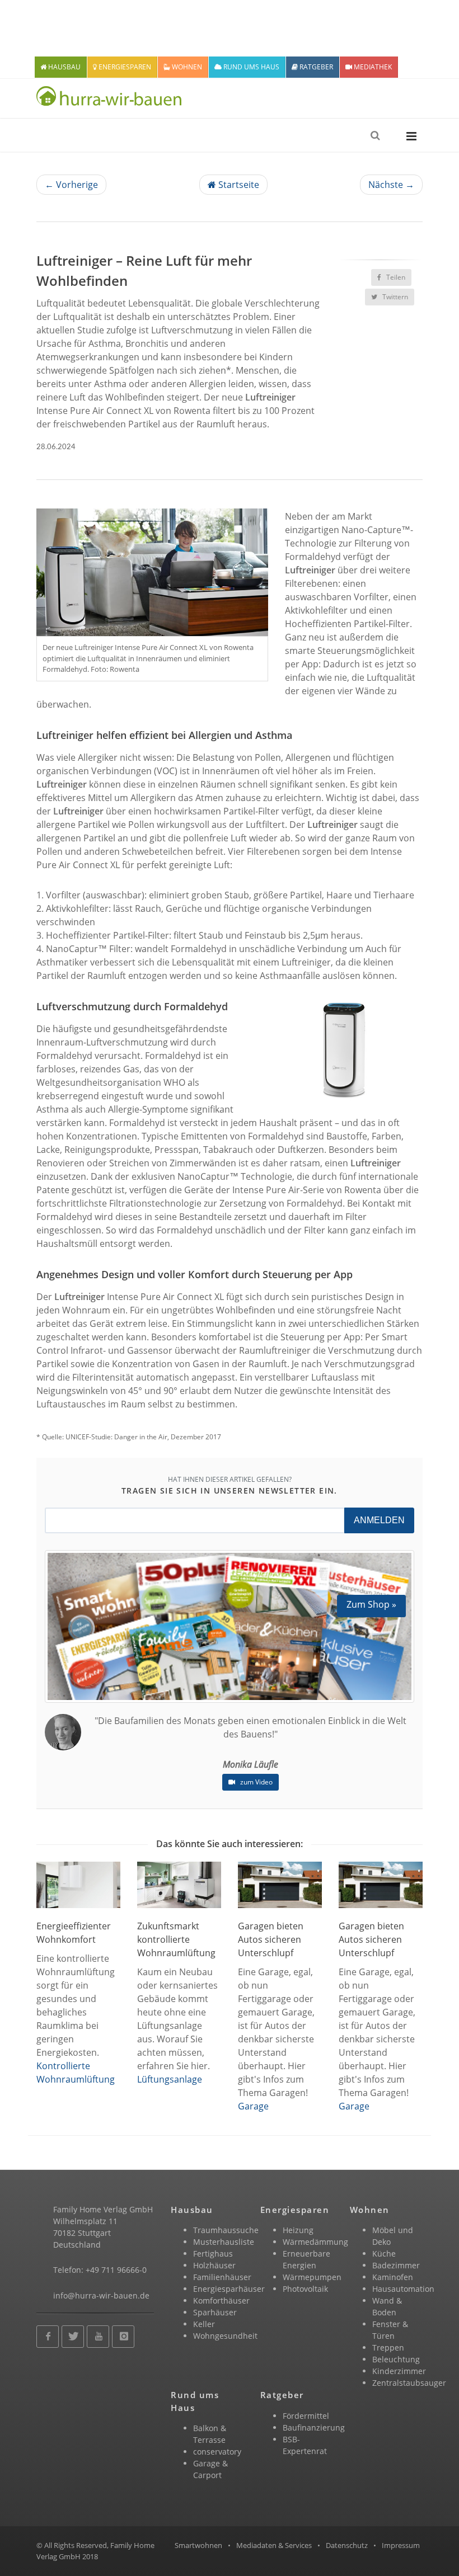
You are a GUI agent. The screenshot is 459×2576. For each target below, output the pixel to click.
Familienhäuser (222, 2277)
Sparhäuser (215, 2312)
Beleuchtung (396, 2359)
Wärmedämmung (315, 2242)
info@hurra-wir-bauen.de (101, 2295)
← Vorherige (71, 185)
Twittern (394, 297)
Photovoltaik (305, 2289)
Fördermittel (306, 2416)
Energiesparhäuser (229, 2289)
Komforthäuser (221, 2300)
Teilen (395, 277)
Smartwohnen (198, 2545)
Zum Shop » (371, 1604)
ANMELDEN (379, 1520)
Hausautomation (403, 2289)
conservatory (217, 2452)
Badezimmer (396, 2265)
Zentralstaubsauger (409, 2383)
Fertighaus (213, 2254)
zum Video (256, 1782)
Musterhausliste (224, 2242)
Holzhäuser (214, 2265)
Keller (204, 2324)
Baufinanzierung (314, 2427)
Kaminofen (393, 2277)
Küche (384, 2254)
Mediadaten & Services (274, 2545)
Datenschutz (347, 2545)
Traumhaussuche (226, 2230)
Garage (253, 2106)
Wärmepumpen (312, 2277)
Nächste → (391, 185)
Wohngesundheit (225, 2336)
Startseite (238, 185)
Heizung (298, 2230)
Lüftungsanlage (170, 2079)
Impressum (401, 2545)
